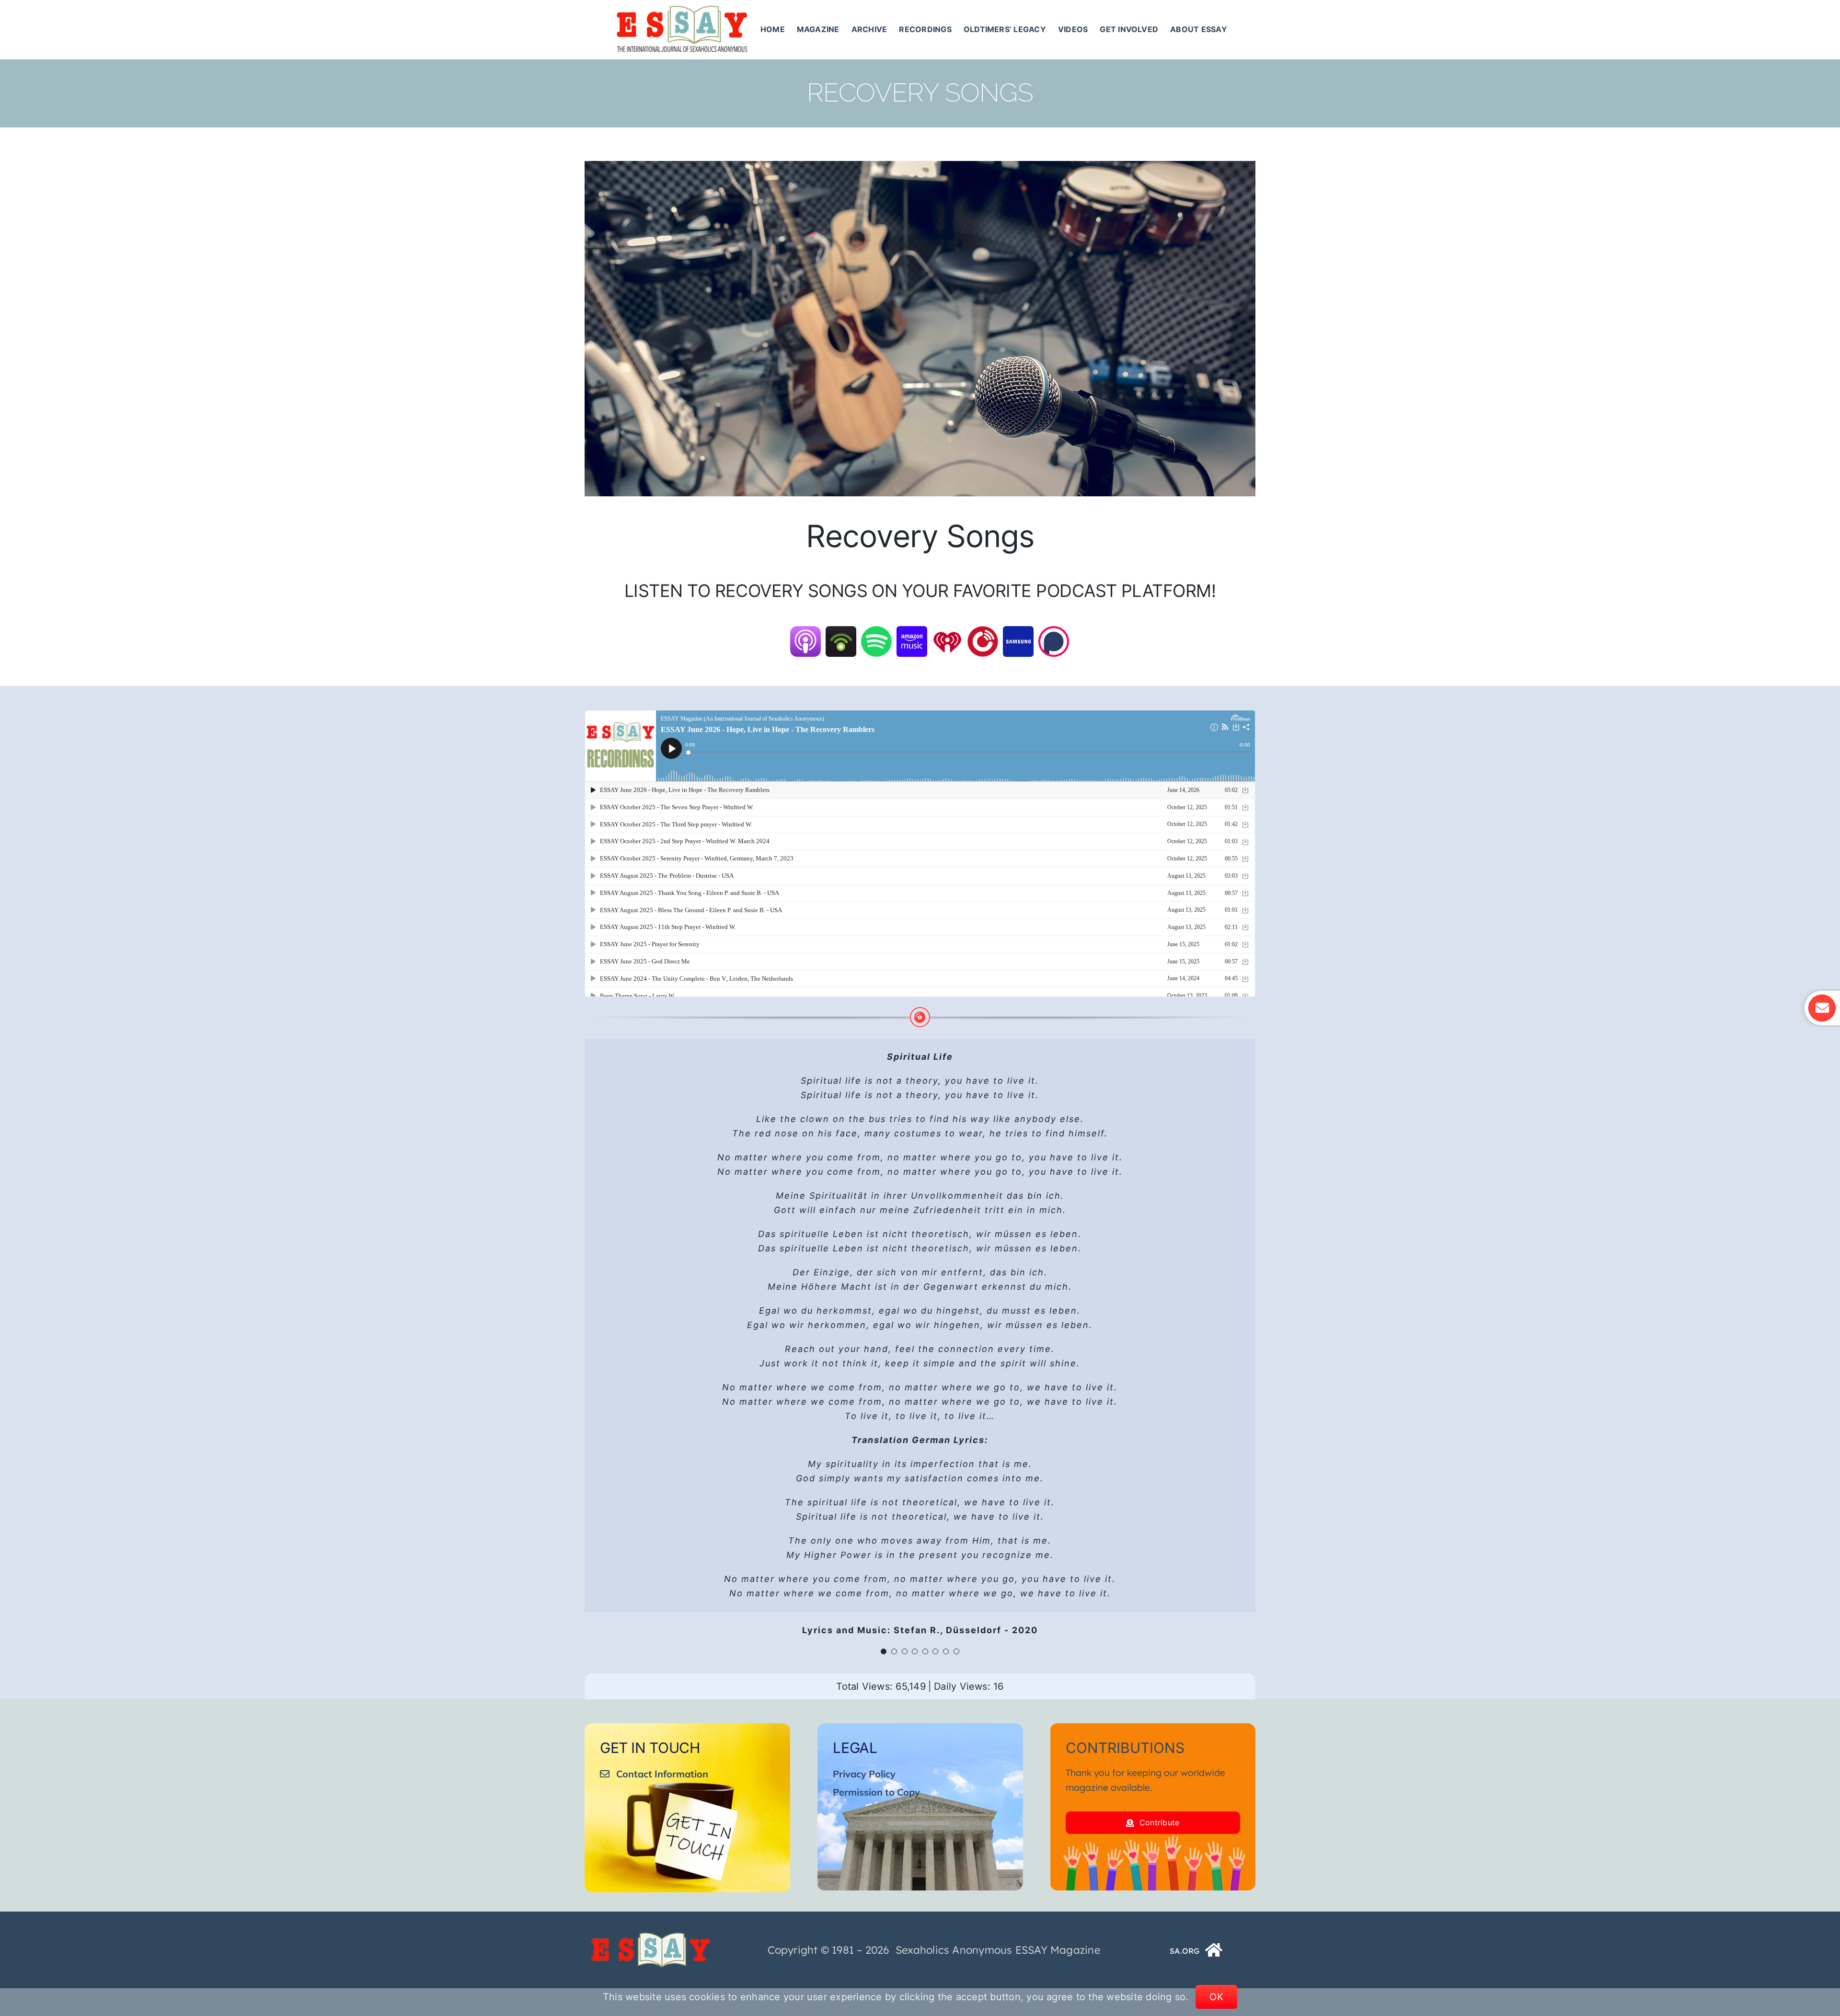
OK (1216, 1997)
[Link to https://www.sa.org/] (1214, 1950)
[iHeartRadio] (947, 632)
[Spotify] (876, 632)
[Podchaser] (1054, 632)
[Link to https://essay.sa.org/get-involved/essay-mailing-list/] (1822, 1008)
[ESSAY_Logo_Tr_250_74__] (651, 1936)
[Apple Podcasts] (805, 632)
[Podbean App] (841, 632)
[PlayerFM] (983, 632)
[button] (884, 1651)
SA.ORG (1184, 1951)
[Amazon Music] (912, 632)
